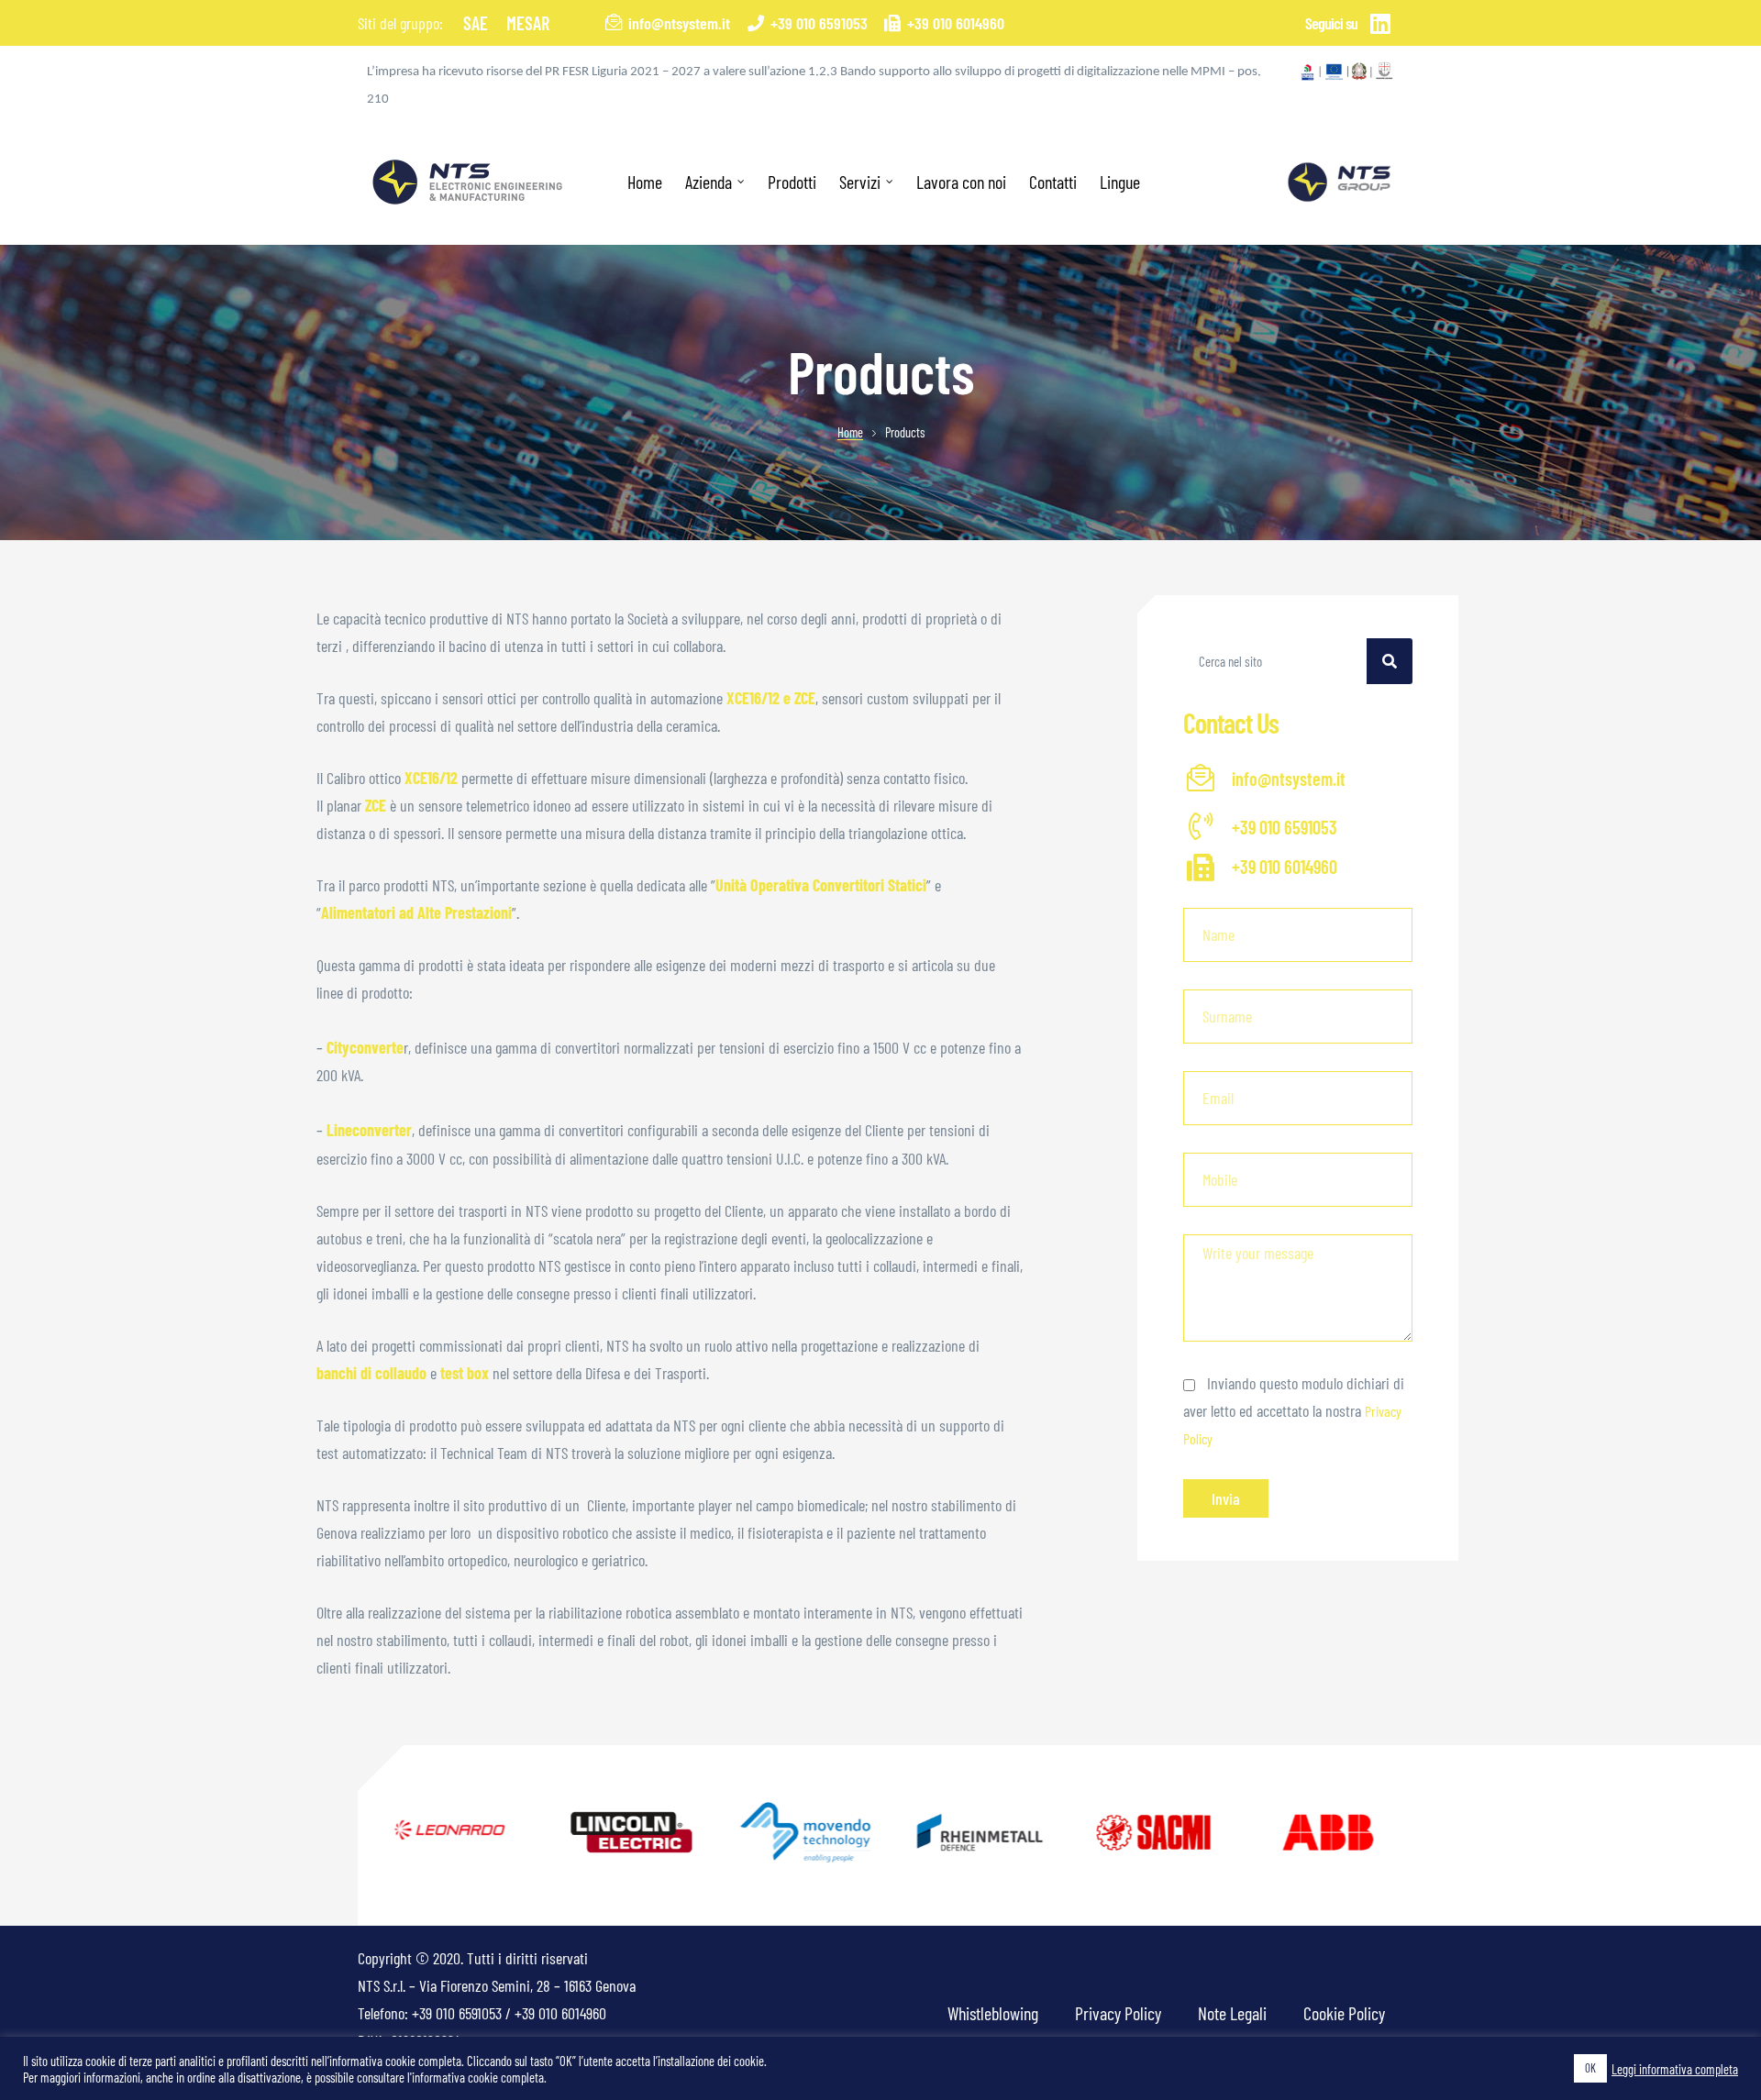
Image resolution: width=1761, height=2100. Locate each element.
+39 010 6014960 (560, 2013)
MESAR (528, 23)
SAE (476, 23)
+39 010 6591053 (457, 2013)
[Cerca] (1390, 661)
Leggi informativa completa (1675, 2069)
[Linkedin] (1380, 23)
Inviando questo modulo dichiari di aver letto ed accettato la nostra (1294, 1410)
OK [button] (1590, 2068)
